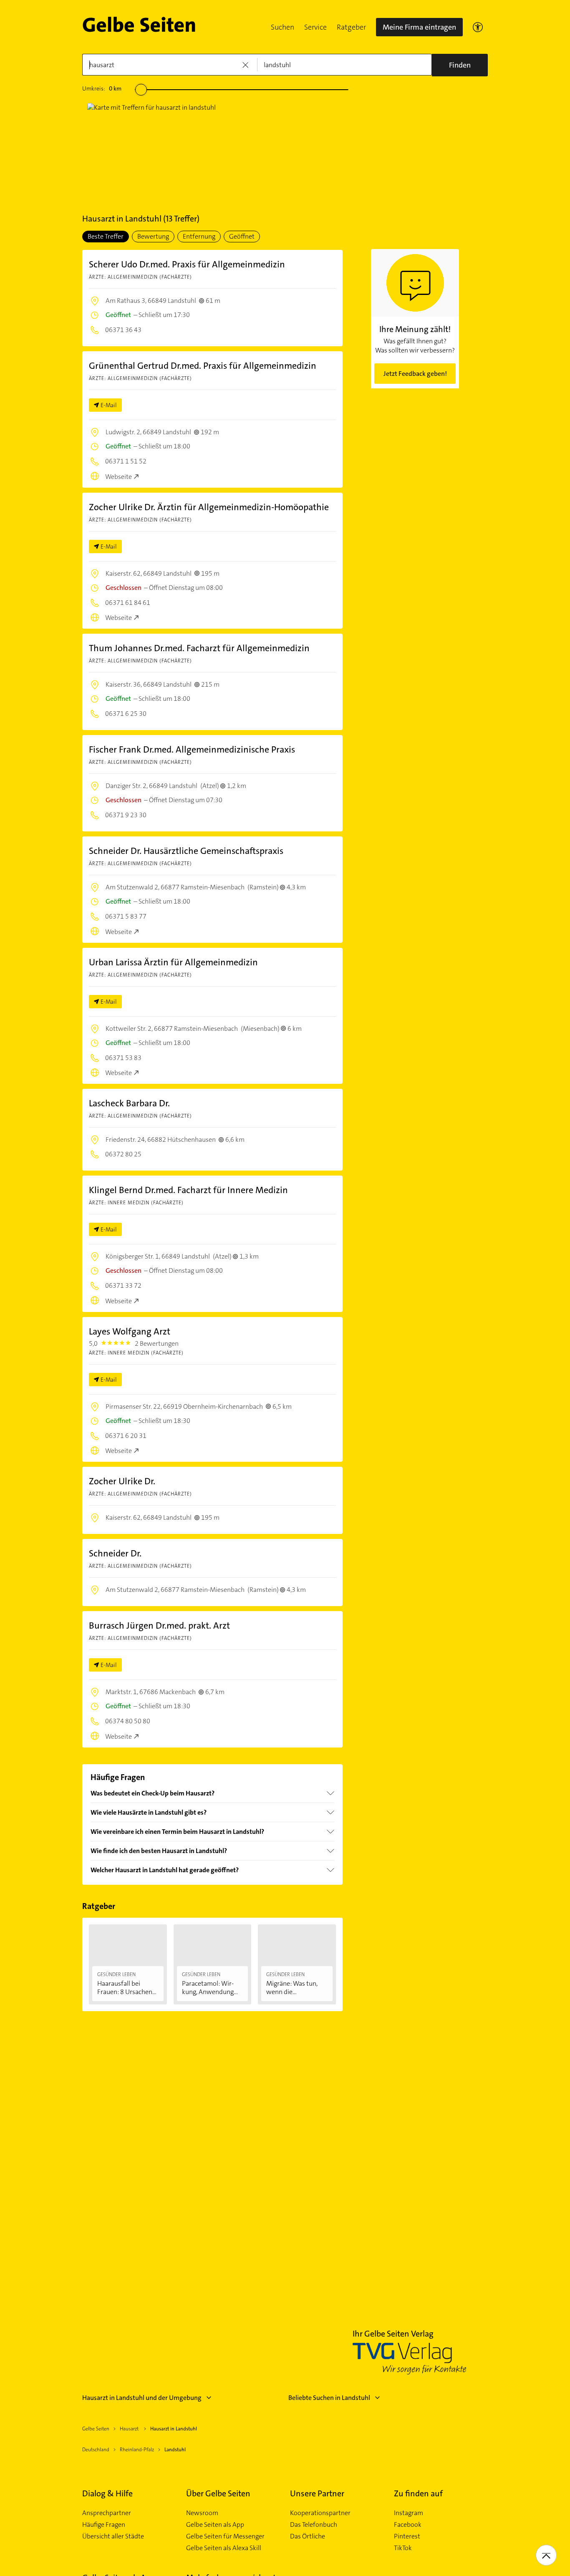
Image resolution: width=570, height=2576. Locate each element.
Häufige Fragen (104, 2525)
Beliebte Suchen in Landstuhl (329, 2398)
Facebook (408, 2525)
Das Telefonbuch (314, 2525)
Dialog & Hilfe (107, 2493)
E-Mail (109, 405)
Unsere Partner (317, 2493)
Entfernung (199, 236)
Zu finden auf (418, 2493)
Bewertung (153, 236)
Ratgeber (351, 27)
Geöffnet (242, 236)
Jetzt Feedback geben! (415, 374)
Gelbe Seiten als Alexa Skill (224, 2548)
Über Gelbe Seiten (218, 2493)
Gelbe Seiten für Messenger (225, 2536)
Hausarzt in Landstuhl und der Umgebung (142, 2398)
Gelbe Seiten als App (215, 2525)
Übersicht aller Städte (113, 2536)
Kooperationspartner (320, 2513)
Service (315, 27)
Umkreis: (102, 88)
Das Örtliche (308, 2536)
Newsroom (202, 2513)
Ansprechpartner (107, 2513)
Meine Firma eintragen (419, 27)
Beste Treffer (106, 236)
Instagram (409, 2513)
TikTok (403, 2548)
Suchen (282, 27)
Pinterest (407, 2536)
